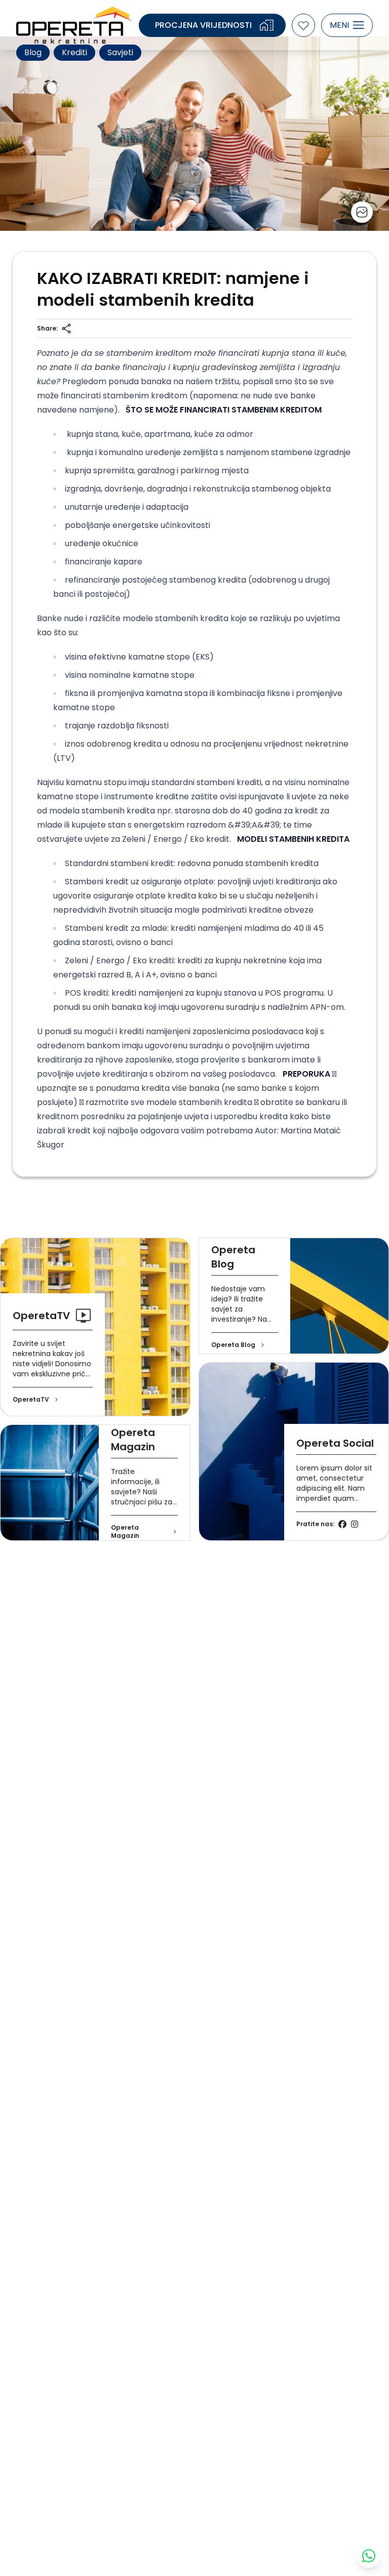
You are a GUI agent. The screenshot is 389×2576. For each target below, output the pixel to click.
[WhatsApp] (369, 2556)
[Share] (66, 329)
